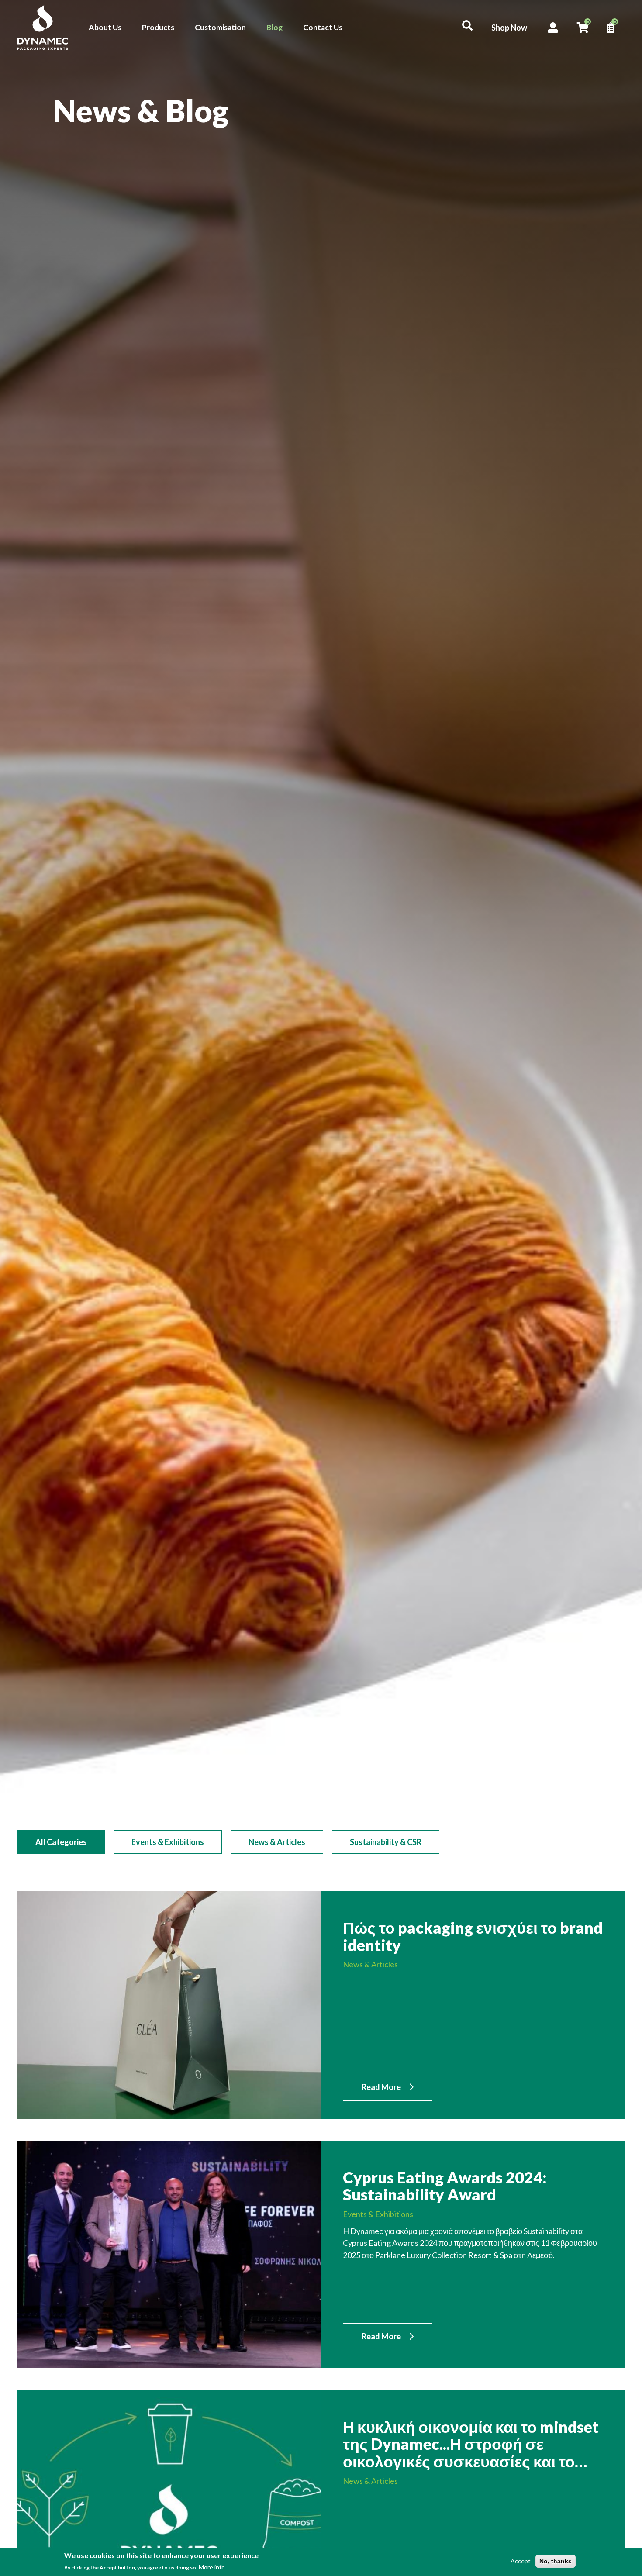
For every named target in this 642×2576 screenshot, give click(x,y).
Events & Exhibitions (168, 1842)
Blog (274, 27)
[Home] (48, 28)
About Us (105, 27)
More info (212, 2567)
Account (553, 28)
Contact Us (323, 27)
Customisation (220, 27)
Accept (521, 2561)
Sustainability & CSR (386, 1842)
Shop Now (509, 28)
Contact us (621, 1312)
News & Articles (277, 1842)
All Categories (61, 1842)
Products (158, 27)
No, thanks (556, 2561)
